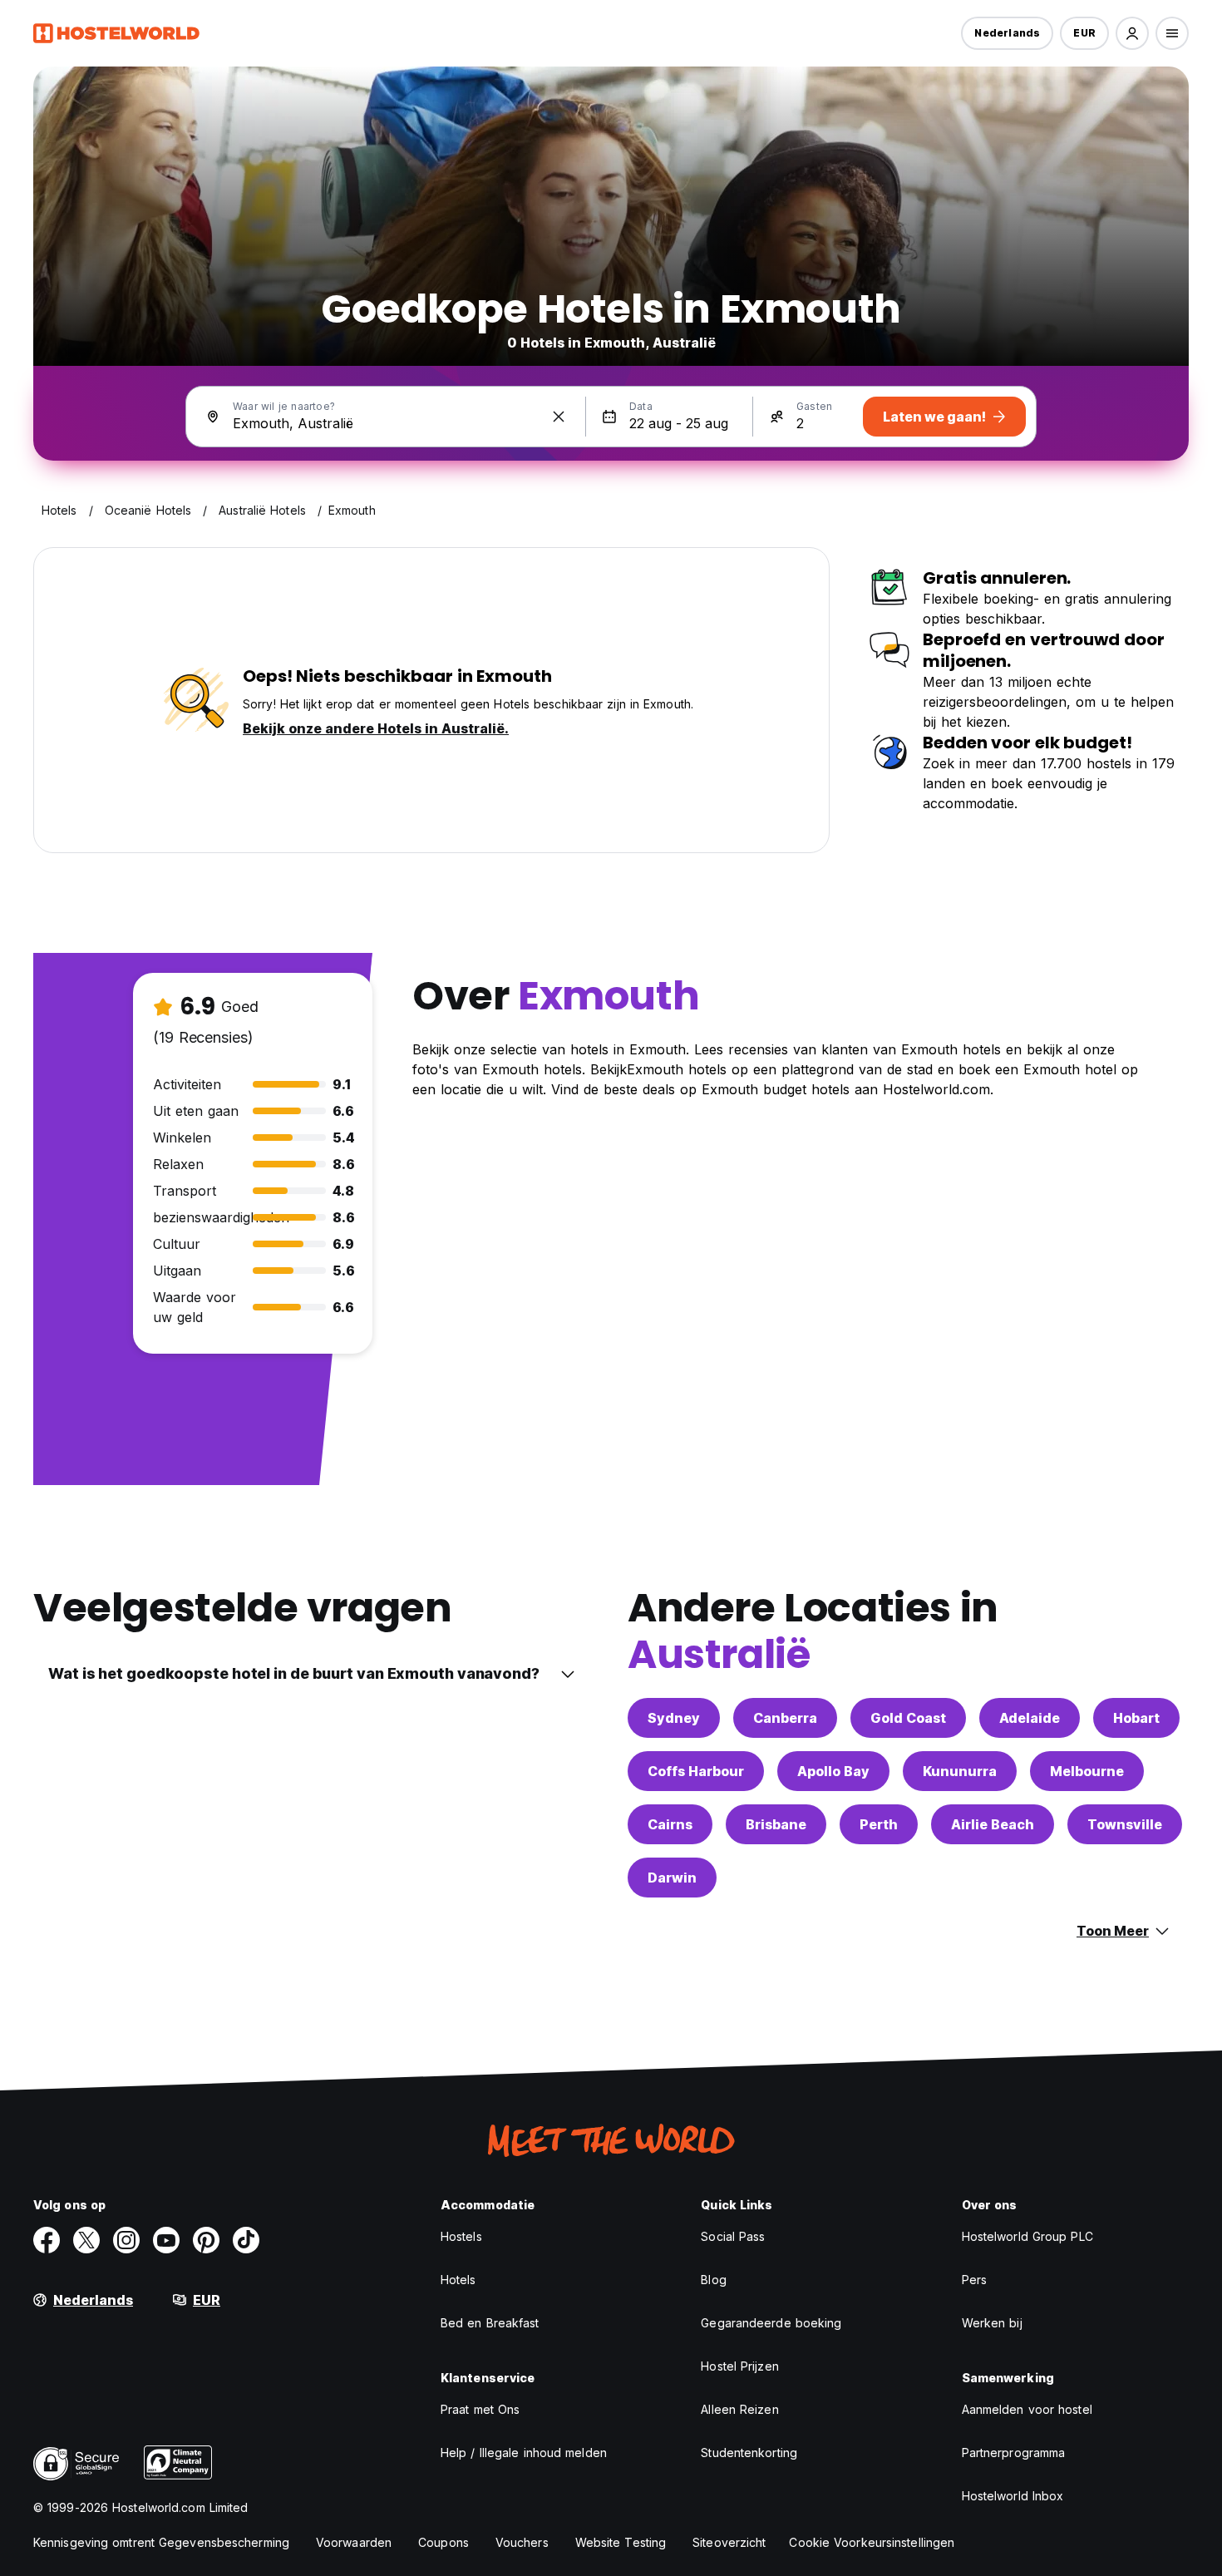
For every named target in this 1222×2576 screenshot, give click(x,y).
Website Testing (621, 2542)
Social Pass (733, 2236)
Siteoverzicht (729, 2542)
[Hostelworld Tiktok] (246, 2240)
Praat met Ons (480, 2409)
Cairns (670, 1824)
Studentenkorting (749, 2453)
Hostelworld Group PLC (1027, 2236)
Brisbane (776, 1824)
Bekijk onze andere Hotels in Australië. (376, 728)
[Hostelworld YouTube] (166, 2240)
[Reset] (559, 417)
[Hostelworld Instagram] (126, 2240)
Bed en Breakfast (490, 2323)
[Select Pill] (1132, 33)
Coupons (443, 2542)
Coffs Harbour (696, 1771)
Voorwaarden (354, 2542)
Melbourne (1087, 1771)
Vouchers (522, 2542)
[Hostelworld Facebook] (47, 2240)
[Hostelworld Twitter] (86, 2240)
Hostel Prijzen (739, 2366)
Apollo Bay (833, 1771)
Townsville (1125, 1824)
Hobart (1136, 1718)
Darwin (672, 1878)
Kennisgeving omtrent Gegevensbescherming (161, 2542)
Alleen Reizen (739, 2409)
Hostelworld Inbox (1013, 2496)
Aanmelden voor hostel (1027, 2409)
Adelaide (1030, 1718)
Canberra (785, 1718)
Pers (974, 2280)
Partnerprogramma (1014, 2453)
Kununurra (960, 1771)
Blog (713, 2280)
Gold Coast (908, 1718)
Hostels (461, 2236)
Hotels (458, 2280)
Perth (879, 1824)
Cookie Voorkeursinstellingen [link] (872, 2542)
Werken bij (992, 2323)
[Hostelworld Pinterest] (206, 2240)
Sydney (674, 1718)
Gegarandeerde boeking (771, 2323)
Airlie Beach (993, 1824)
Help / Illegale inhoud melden (524, 2453)
